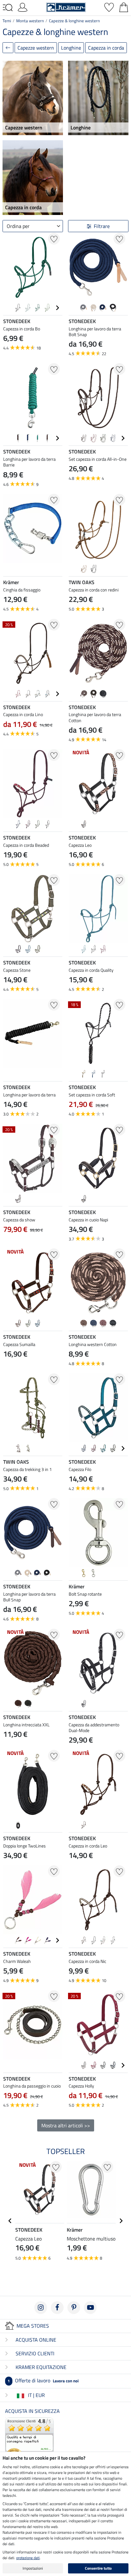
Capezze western (36, 48)
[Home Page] (66, 7)
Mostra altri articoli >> (66, 2125)
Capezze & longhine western (74, 21)
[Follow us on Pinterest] (74, 2308)
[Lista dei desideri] (109, 7)
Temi (7, 21)
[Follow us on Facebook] (57, 2308)
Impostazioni (33, 2568)
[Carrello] (124, 7)
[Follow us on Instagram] (41, 2308)
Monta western (30, 21)
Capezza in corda (106, 48)
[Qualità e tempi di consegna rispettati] (29, 2441)
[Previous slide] (8, 308)
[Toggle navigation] (8, 8)
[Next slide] (57, 308)
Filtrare (102, 226)
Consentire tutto (98, 2568)
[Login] (23, 7)
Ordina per (18, 226)
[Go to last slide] (10, 2221)
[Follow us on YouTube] (90, 2308)
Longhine (71, 48)
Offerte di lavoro (43, 2380)
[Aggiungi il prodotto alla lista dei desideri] (54, 239)
